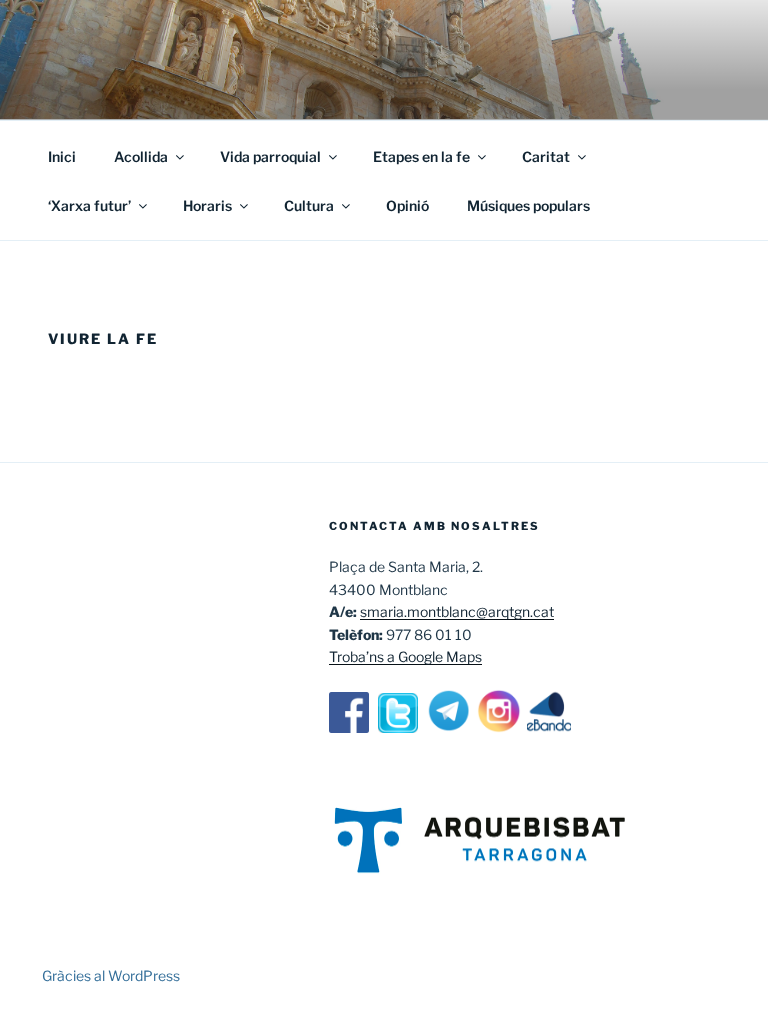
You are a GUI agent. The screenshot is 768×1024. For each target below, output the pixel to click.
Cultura (309, 205)
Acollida (141, 156)
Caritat (546, 156)
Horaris (207, 205)
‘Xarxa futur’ (89, 205)
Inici (62, 156)
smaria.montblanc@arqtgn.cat (457, 611)
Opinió (407, 205)
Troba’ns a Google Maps (405, 656)
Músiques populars (528, 205)
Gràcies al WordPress (111, 975)
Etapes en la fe (421, 156)
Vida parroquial (270, 156)
